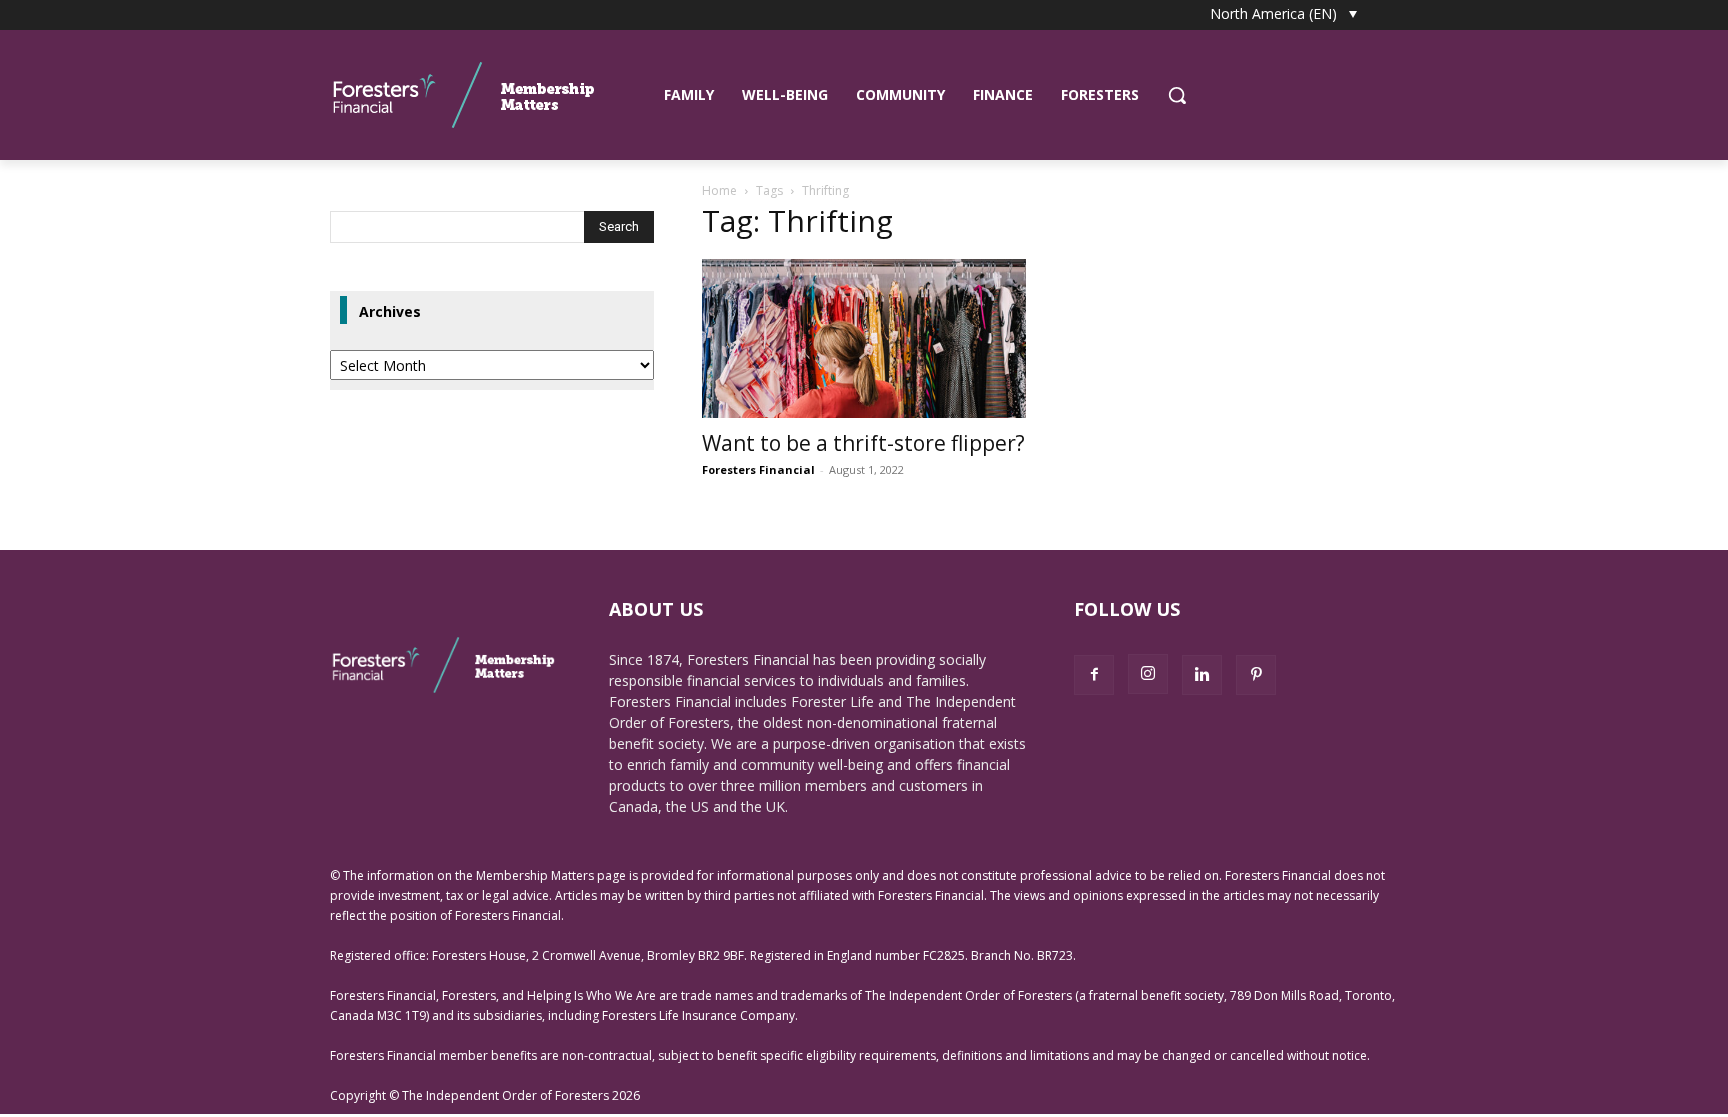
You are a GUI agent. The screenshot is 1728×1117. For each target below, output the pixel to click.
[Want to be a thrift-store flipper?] (864, 338)
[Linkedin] (1202, 675)
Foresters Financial (758, 469)
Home (719, 190)
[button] (1177, 95)
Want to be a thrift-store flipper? (863, 443)
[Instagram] (1148, 674)
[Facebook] (1094, 675)
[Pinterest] (1256, 675)
